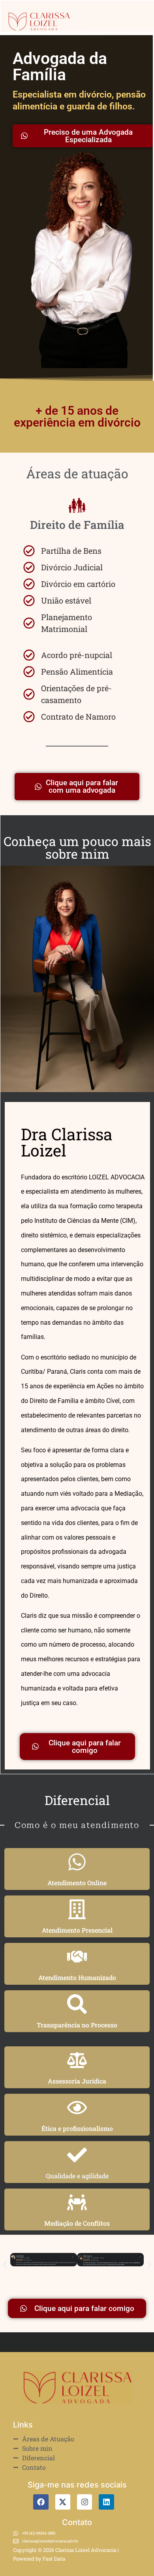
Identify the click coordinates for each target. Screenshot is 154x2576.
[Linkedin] (106, 2502)
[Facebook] (41, 2502)
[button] (5, 2265)
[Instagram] (85, 2502)
